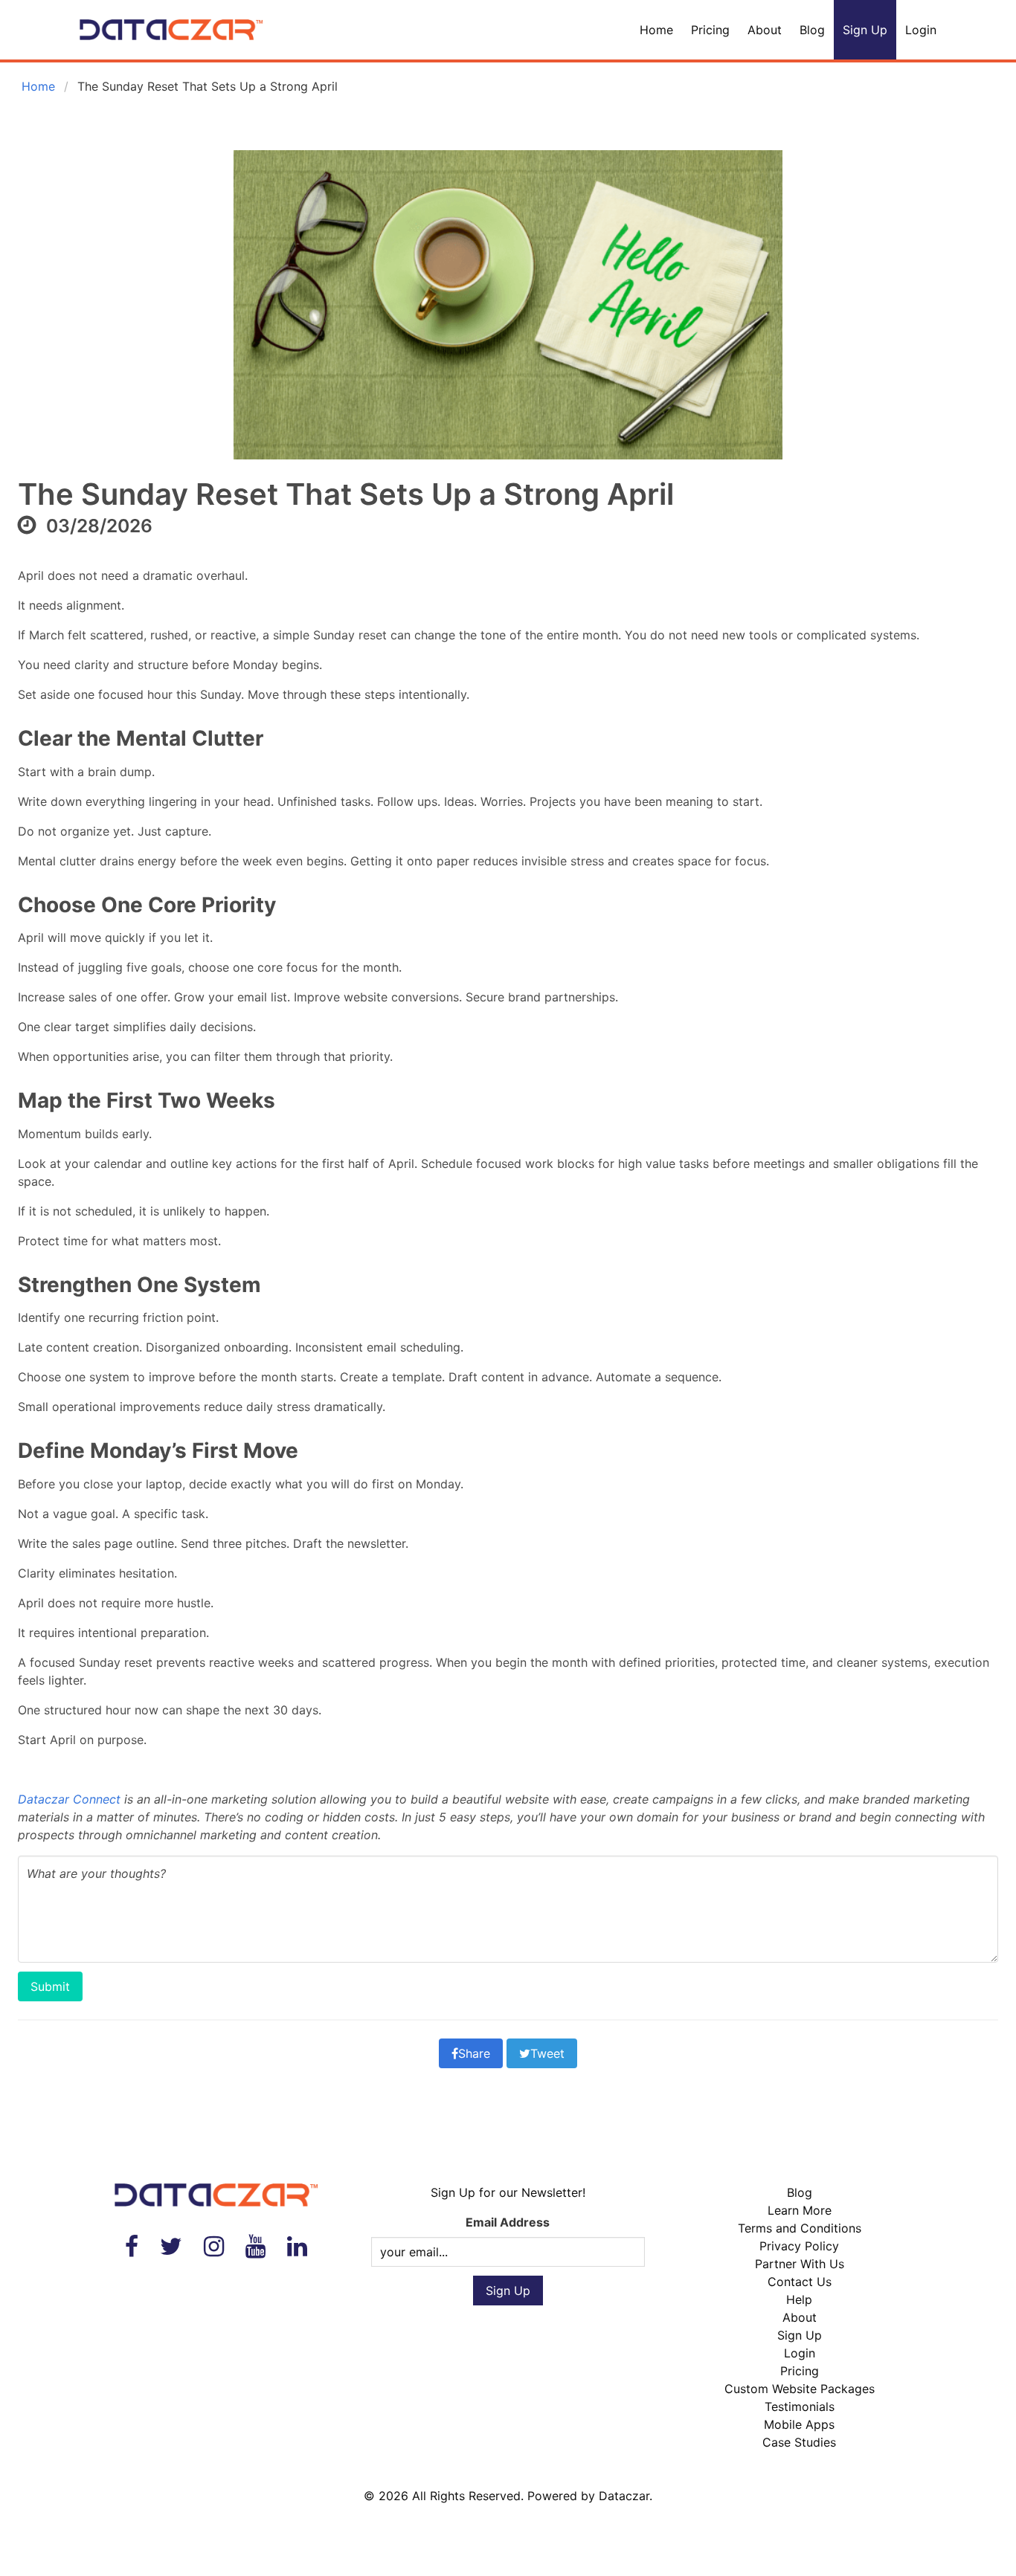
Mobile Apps (799, 2424)
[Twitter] (171, 2246)
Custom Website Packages (800, 2389)
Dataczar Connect (69, 1799)
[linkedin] (297, 2246)
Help (799, 2299)
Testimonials (800, 2406)
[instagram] (214, 2246)
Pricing (710, 30)
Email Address (508, 2222)
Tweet (547, 2053)
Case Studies (799, 2442)
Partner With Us (800, 2264)
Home (656, 30)
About (765, 30)
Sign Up (865, 30)
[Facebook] (132, 2246)
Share (474, 2053)
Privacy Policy (799, 2246)
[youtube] (255, 2246)
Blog (812, 30)
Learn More (800, 2210)
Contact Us (800, 2282)
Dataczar (624, 2496)
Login (921, 30)
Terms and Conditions (800, 2228)
